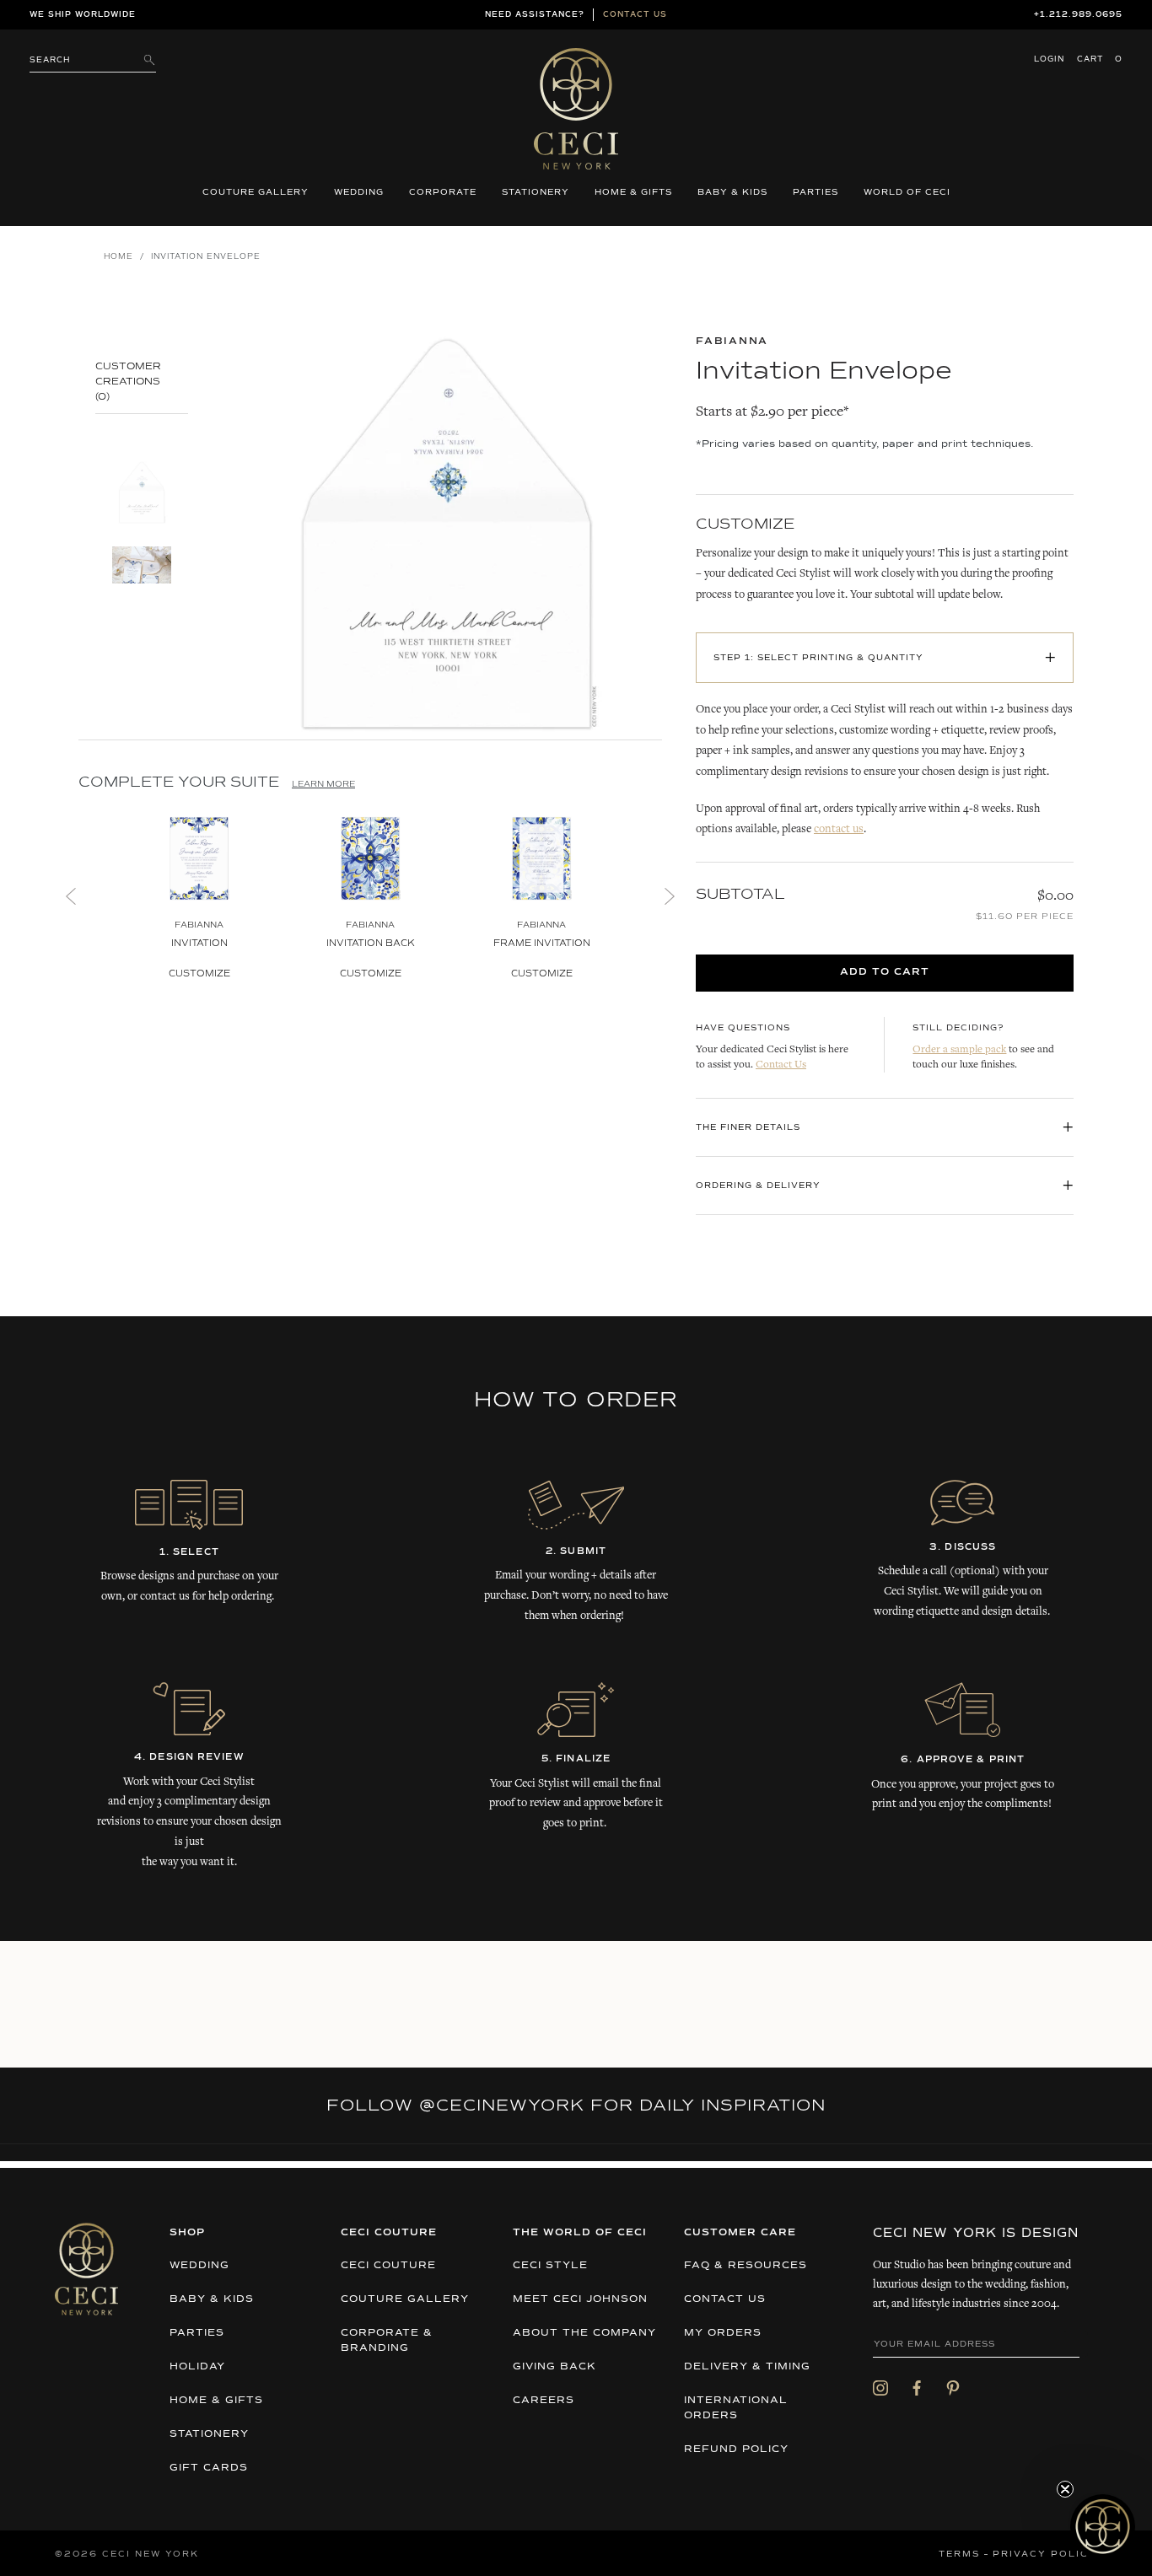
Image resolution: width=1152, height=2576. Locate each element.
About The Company (584, 2333)
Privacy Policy (1045, 2554)
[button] (1103, 2527)
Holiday (197, 2367)
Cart (1100, 59)
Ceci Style (550, 2266)
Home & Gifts (633, 192)
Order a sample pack (959, 1050)
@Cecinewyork (502, 2105)
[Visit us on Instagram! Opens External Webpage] (880, 2388)
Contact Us (781, 1065)
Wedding (359, 192)
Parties (816, 192)
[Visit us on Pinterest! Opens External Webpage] (953, 2388)
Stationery (536, 192)
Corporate (443, 192)
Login (1049, 59)
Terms (959, 2554)
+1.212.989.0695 (1078, 15)
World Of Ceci (907, 192)
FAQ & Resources (746, 2266)
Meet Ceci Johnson (580, 2299)
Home (118, 257)
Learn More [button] (323, 784)
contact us (839, 830)
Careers (544, 2401)
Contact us (635, 15)
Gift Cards (209, 2468)
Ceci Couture (388, 2266)
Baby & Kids (732, 192)
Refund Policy (736, 2450)
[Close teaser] (1065, 2489)
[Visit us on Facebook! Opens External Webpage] (917, 2388)
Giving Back (554, 2367)
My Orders (723, 2333)
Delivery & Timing (747, 2367)
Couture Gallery (256, 192)
